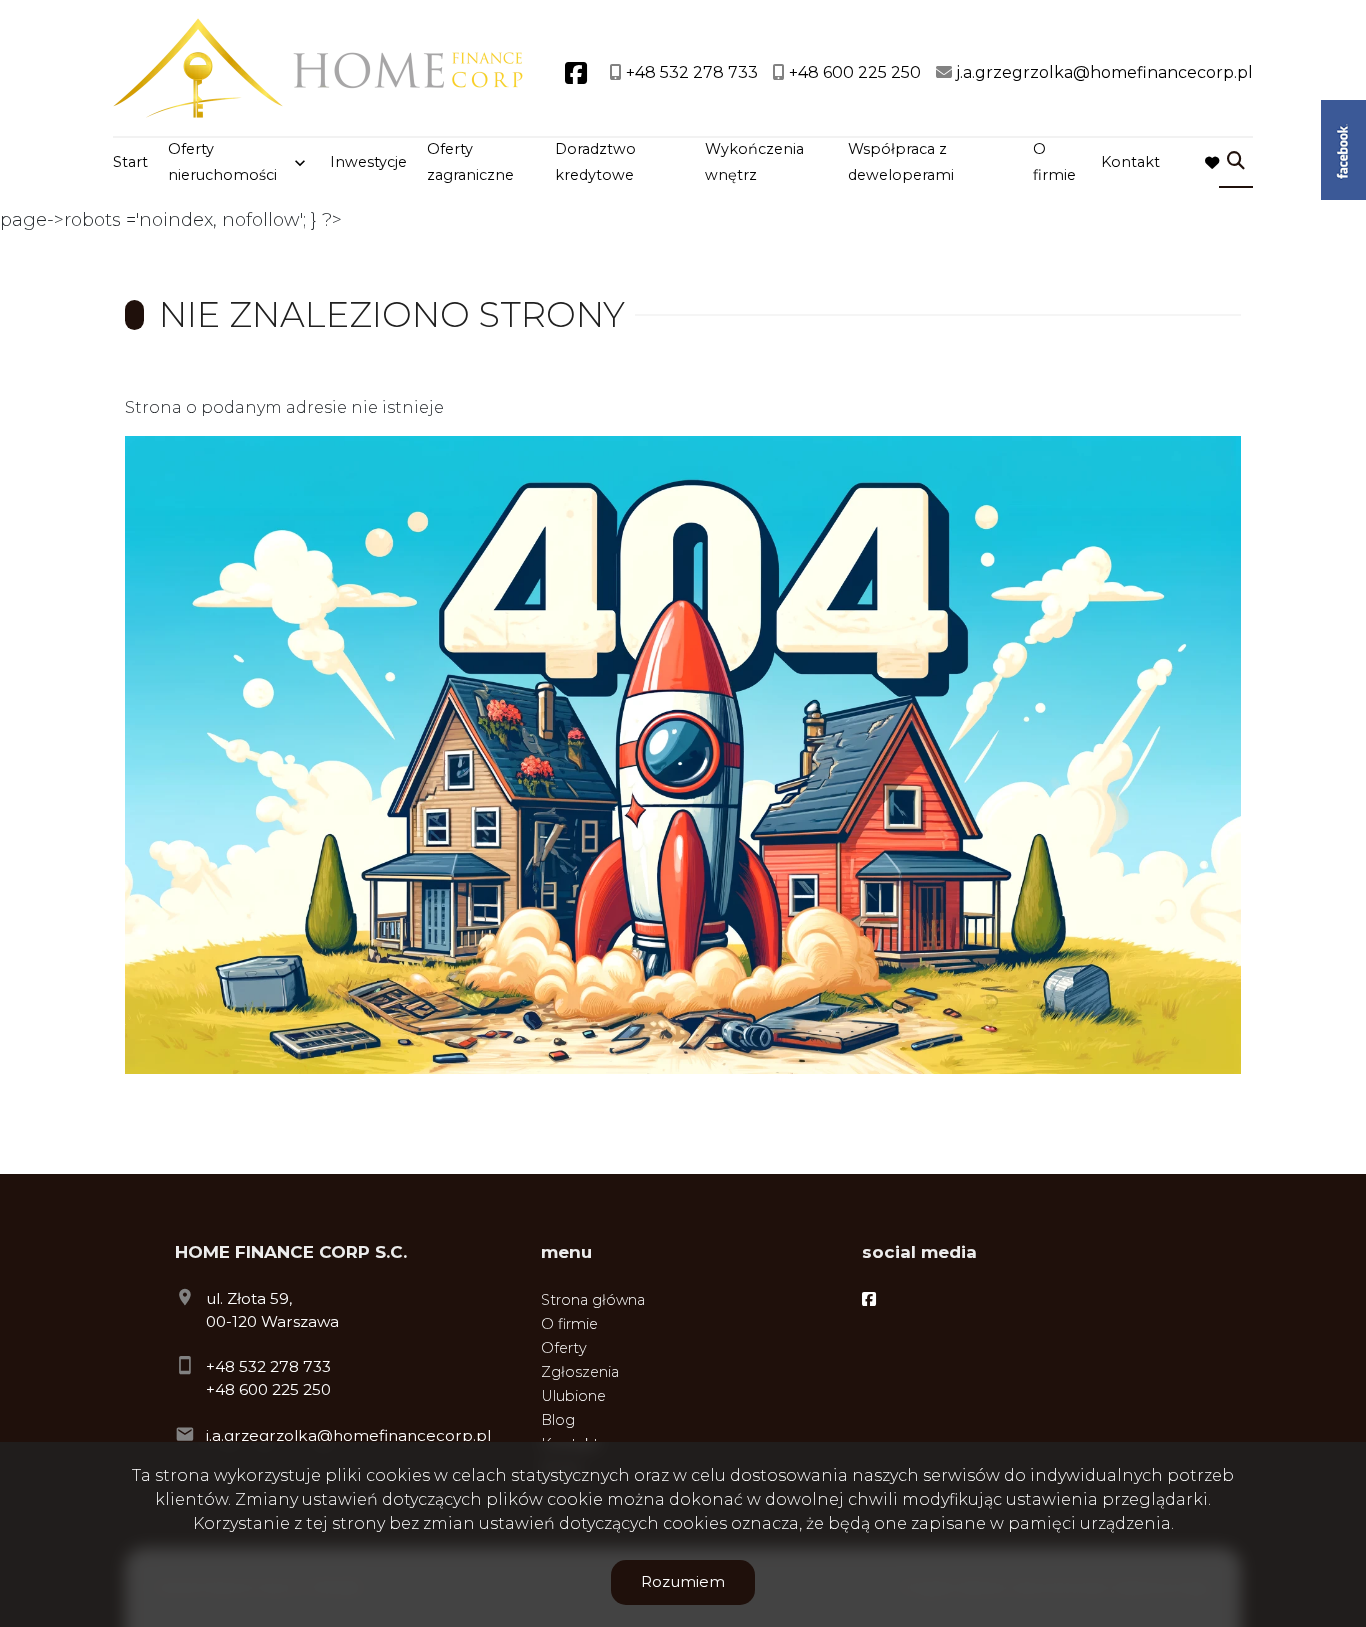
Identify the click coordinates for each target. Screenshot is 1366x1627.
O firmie (1054, 162)
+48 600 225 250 (268, 1389)
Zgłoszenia (580, 1372)
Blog (558, 1420)
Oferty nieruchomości (222, 162)
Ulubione (573, 1396)
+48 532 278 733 (268, 1366)
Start (130, 162)
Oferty (564, 1348)
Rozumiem (683, 1581)
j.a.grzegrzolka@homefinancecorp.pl (348, 1435)
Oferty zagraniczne (470, 162)
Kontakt (1130, 162)
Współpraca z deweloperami (901, 162)
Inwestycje (368, 162)
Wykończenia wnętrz (754, 162)
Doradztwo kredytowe (595, 162)
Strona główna (593, 1300)
